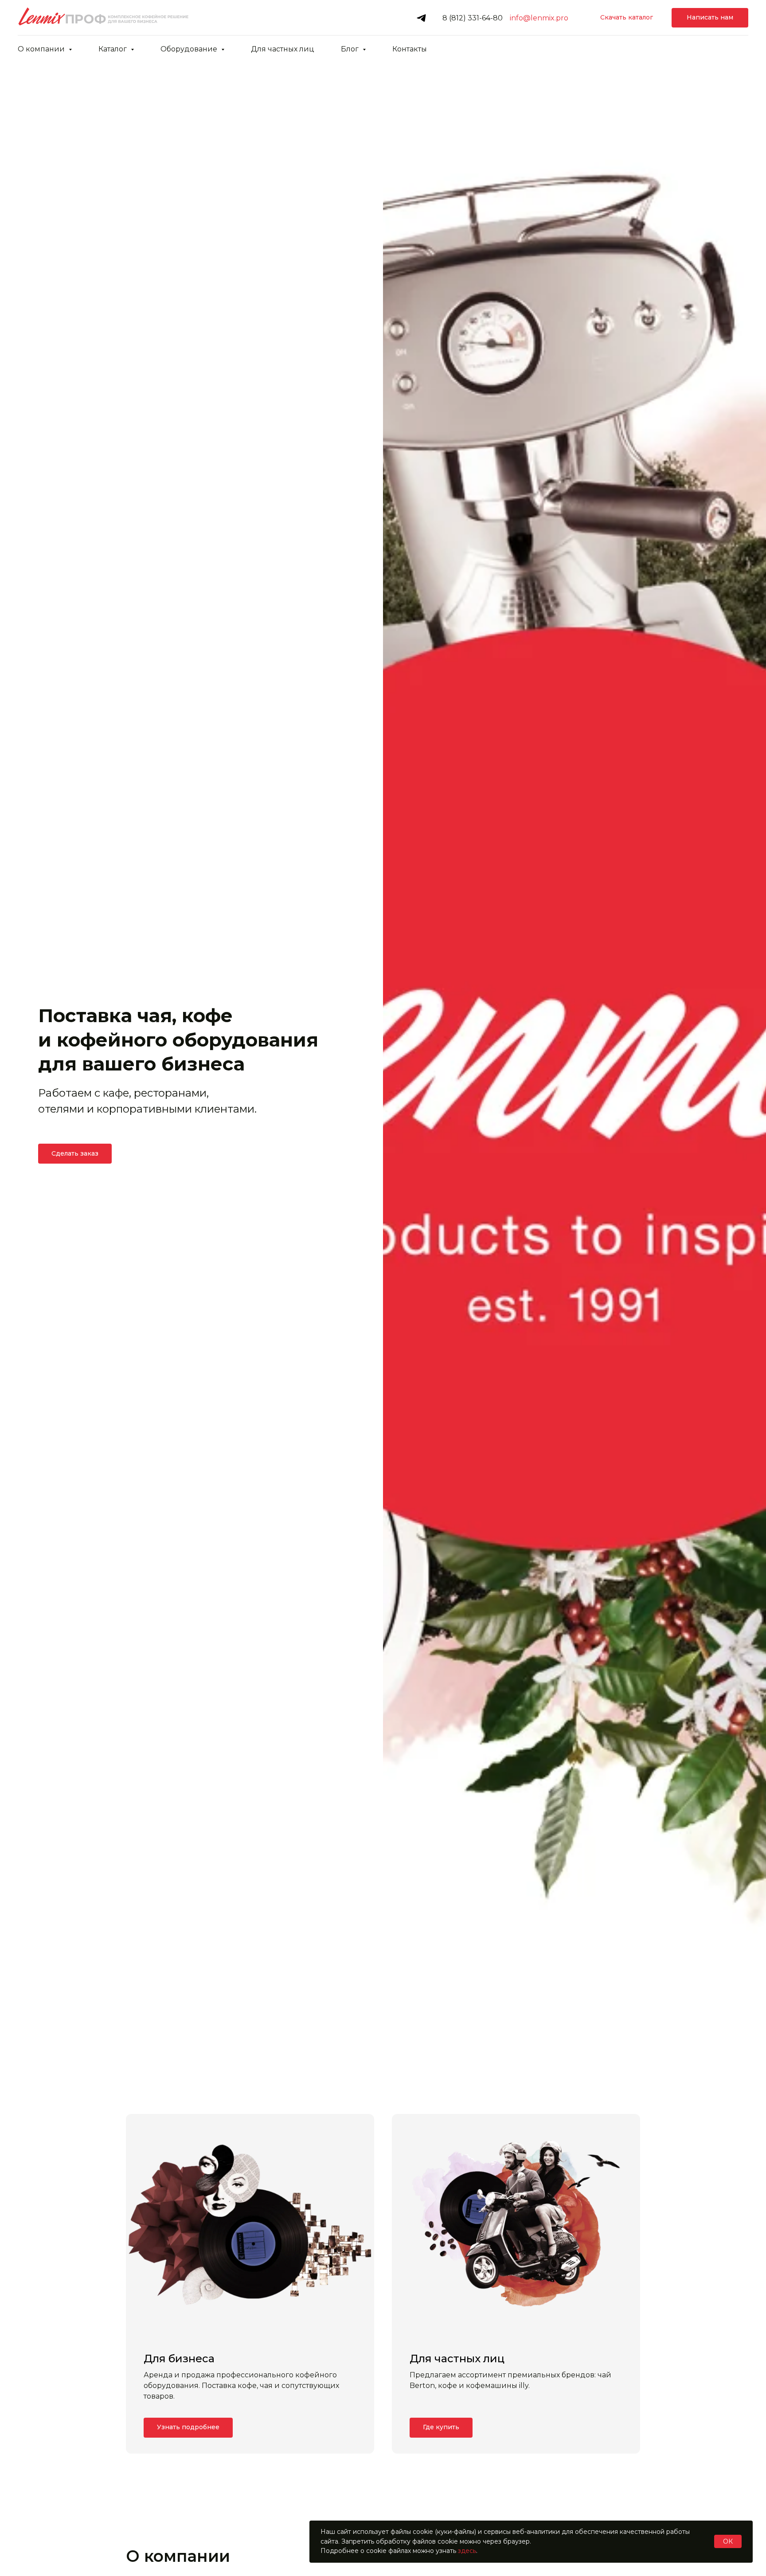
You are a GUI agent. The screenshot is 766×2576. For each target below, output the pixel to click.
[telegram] (421, 18)
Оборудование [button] (190, 49)
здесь (467, 2551)
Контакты (410, 49)
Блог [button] (351, 49)
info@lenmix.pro (539, 18)
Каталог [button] (113, 49)
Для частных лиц (283, 49)
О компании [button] (42, 49)
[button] (710, 18)
